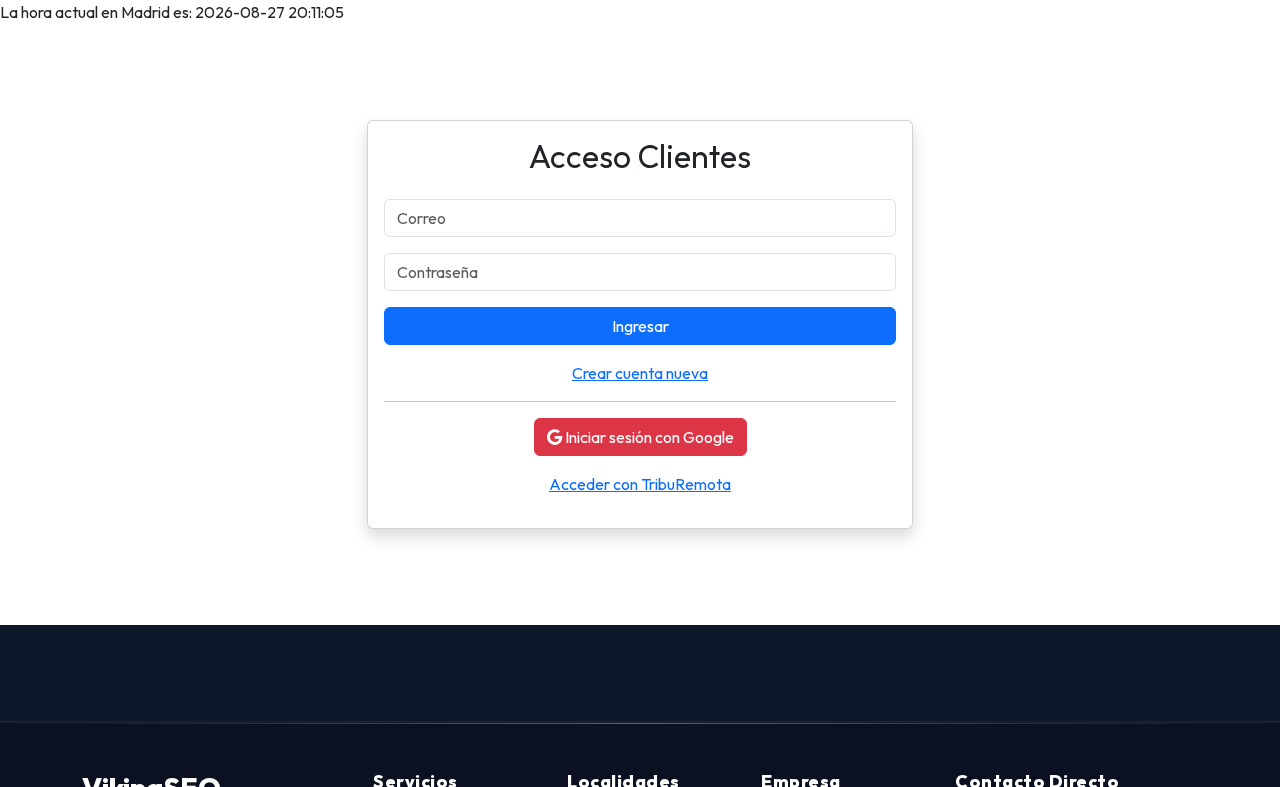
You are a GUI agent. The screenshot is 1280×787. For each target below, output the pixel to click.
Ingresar (640, 326)
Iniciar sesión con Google (648, 437)
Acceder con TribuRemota (640, 484)
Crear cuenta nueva (640, 373)
